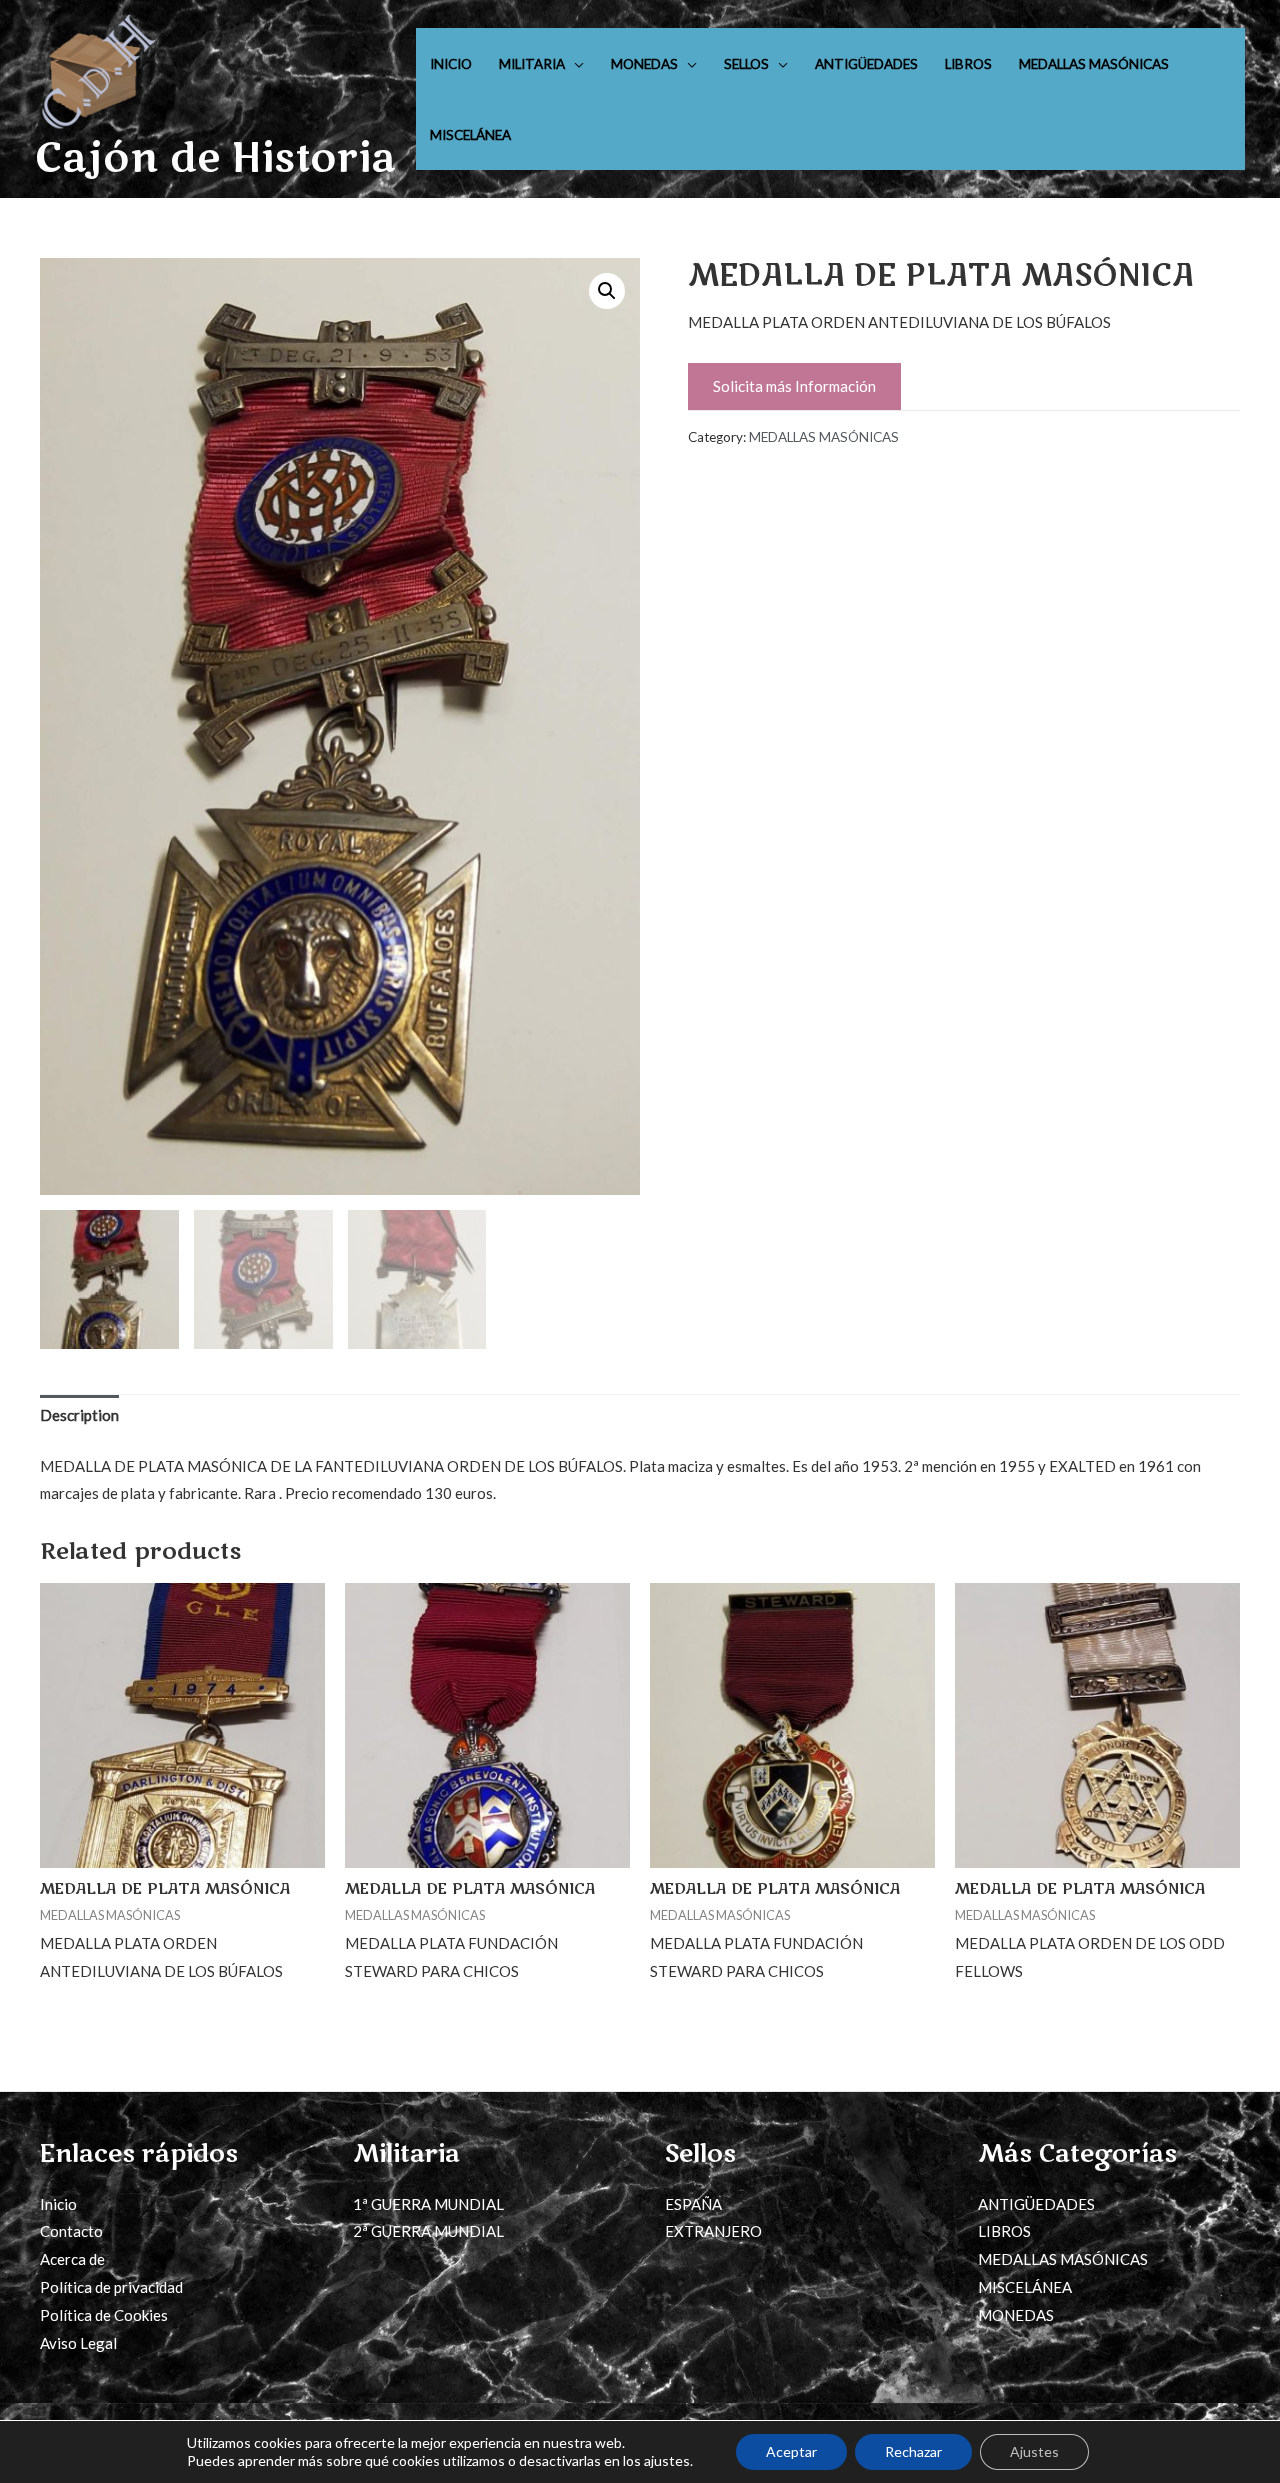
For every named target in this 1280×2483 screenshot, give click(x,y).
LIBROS (968, 64)
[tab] (79, 1416)
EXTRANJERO (713, 2231)
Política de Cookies (104, 2315)
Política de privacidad (111, 2287)
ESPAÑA (693, 2204)
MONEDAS (644, 64)
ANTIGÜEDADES (866, 64)
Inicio (58, 2204)
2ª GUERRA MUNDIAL (428, 2231)
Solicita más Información (794, 386)
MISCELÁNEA (470, 135)
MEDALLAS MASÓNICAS (1094, 64)
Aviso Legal (78, 2343)
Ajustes (1034, 2451)
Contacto (71, 2231)
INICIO (451, 64)
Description (79, 1415)
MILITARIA (532, 64)
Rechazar (913, 2451)
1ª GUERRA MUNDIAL (428, 2204)
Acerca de (72, 2259)
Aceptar (791, 2451)
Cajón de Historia (215, 158)
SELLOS (746, 64)
